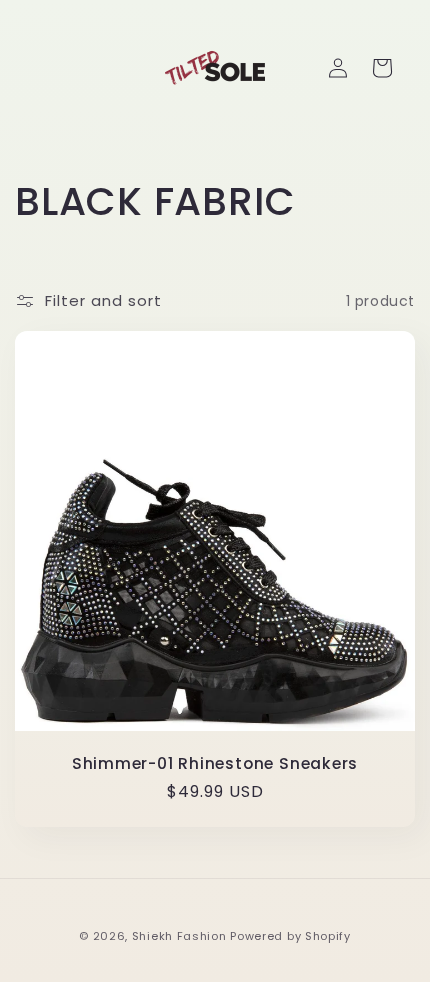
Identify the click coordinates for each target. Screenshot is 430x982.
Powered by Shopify (290, 936)
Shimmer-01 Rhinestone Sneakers (215, 763)
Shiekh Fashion (179, 936)
